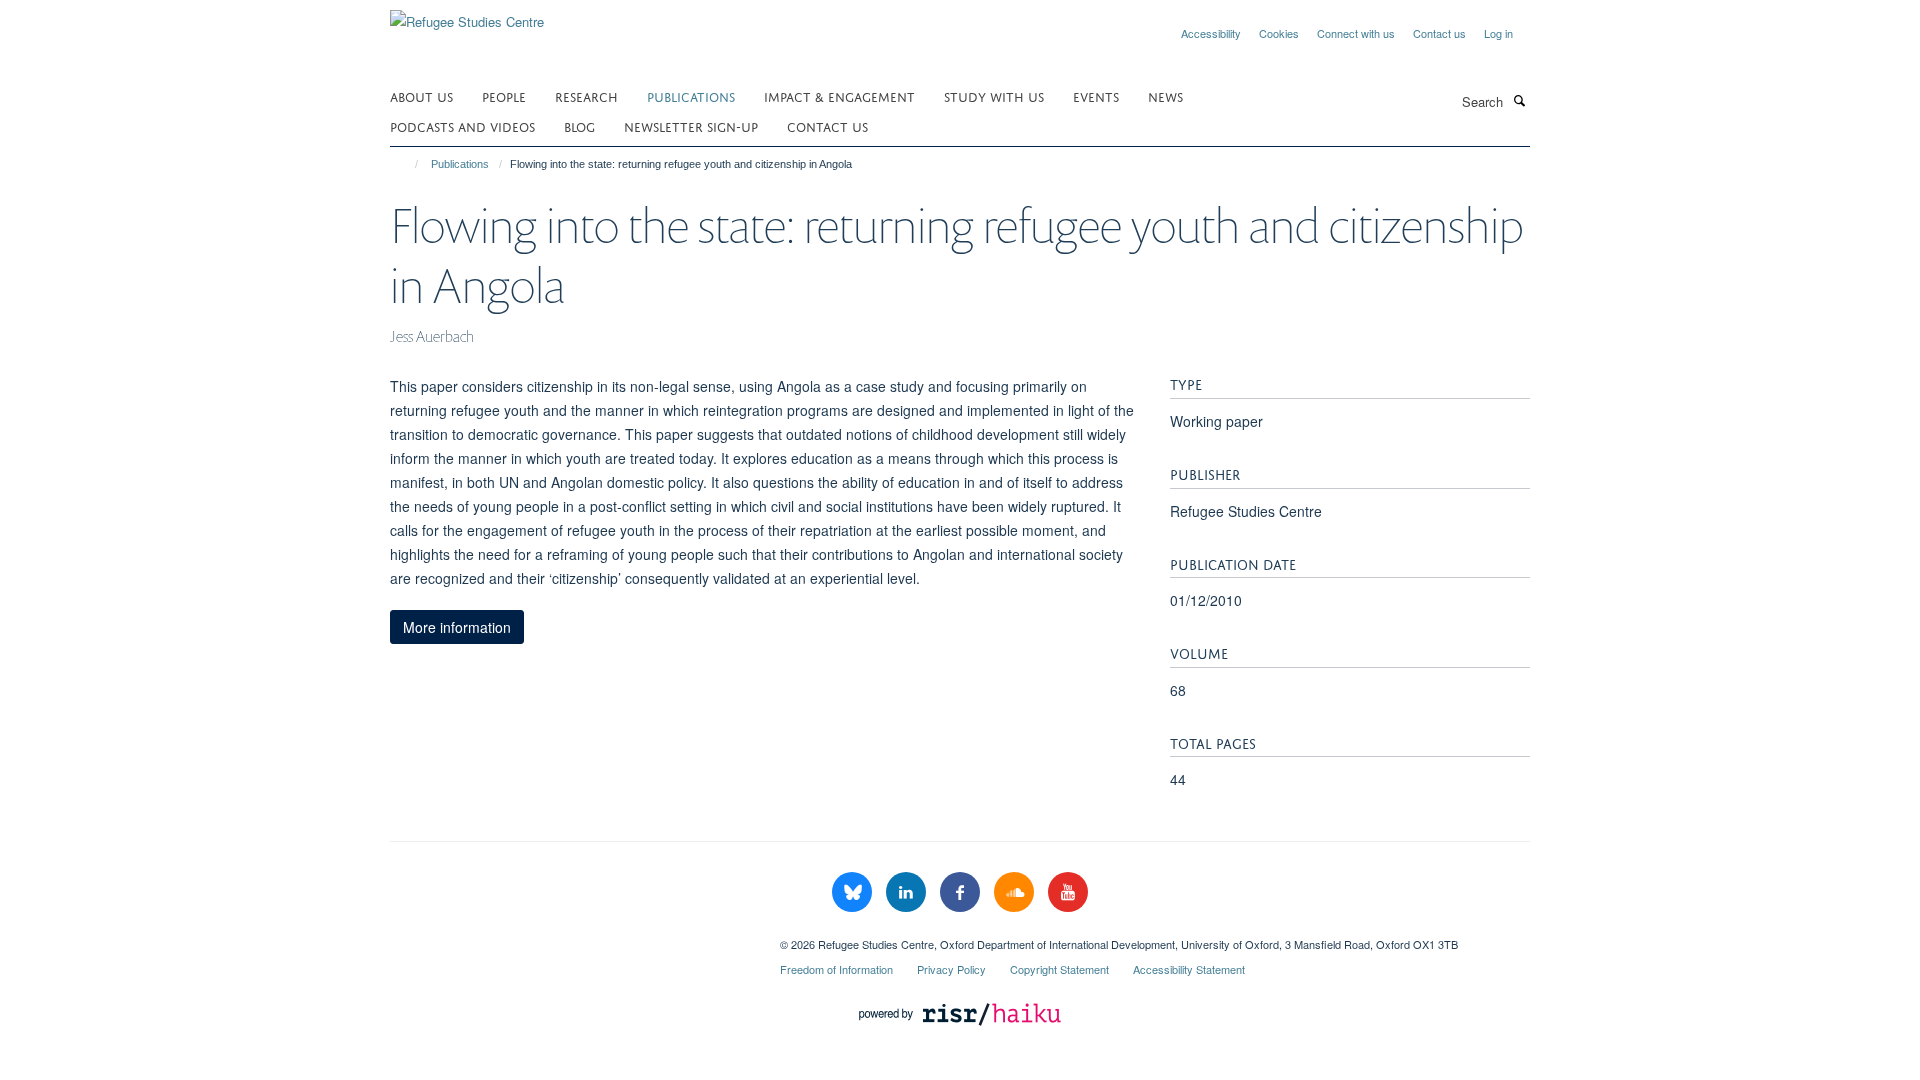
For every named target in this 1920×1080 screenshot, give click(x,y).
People (504, 95)
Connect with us (1356, 33)
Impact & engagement (839, 95)
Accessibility (1211, 33)
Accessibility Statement (1189, 969)
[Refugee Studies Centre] (467, 14)
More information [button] (457, 627)
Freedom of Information (836, 969)
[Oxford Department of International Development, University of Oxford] (570, 937)
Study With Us (994, 95)
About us (421, 95)
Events (1096, 95)
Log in (1498, 33)
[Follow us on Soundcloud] (1016, 892)
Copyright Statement (1059, 969)
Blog (579, 125)
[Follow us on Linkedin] (908, 892)
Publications (691, 95)
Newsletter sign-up (691, 125)
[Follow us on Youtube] (1068, 892)
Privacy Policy (951, 969)
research (586, 95)
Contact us (1439, 33)
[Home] (407, 164)
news (1165, 95)
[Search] (1519, 100)
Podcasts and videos (462, 125)
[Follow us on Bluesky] (854, 892)
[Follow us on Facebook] (962, 892)
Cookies (1279, 33)
